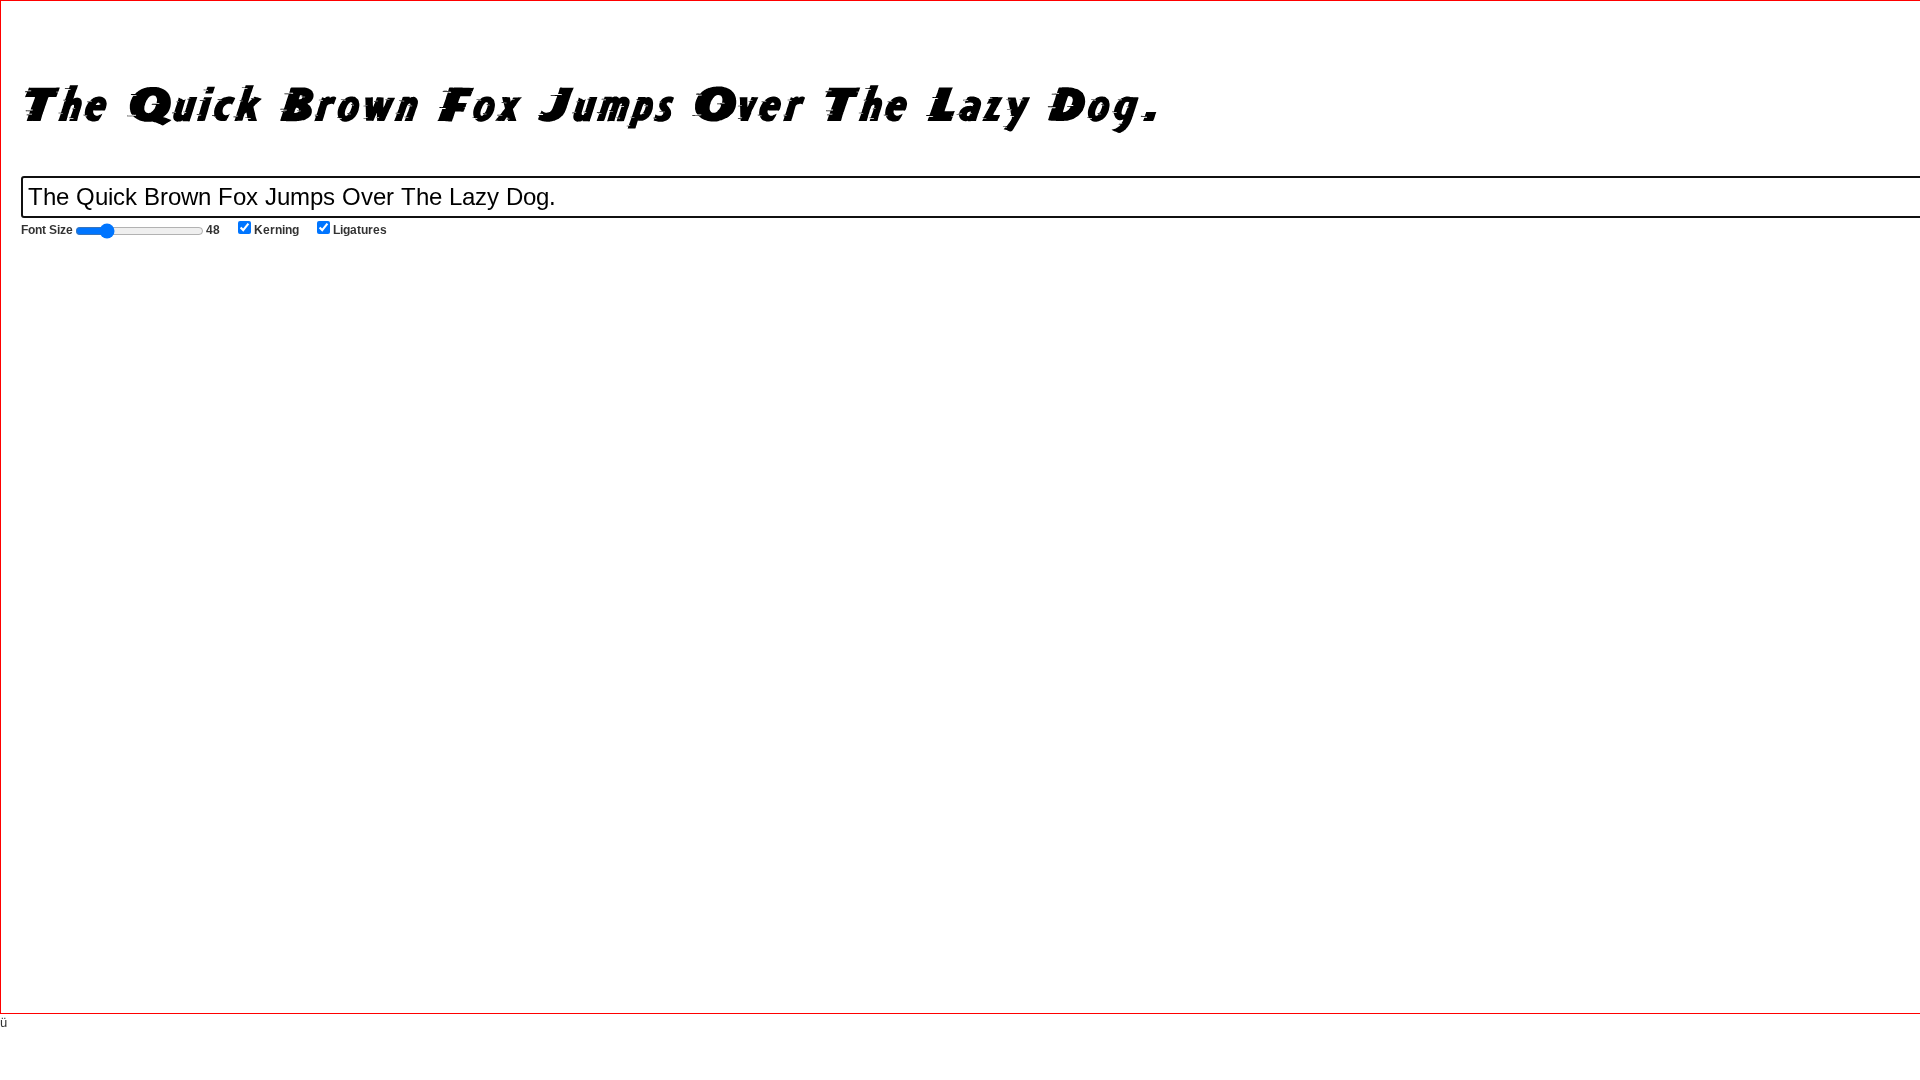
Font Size (120, 230)
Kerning (276, 230)
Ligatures (360, 230)
